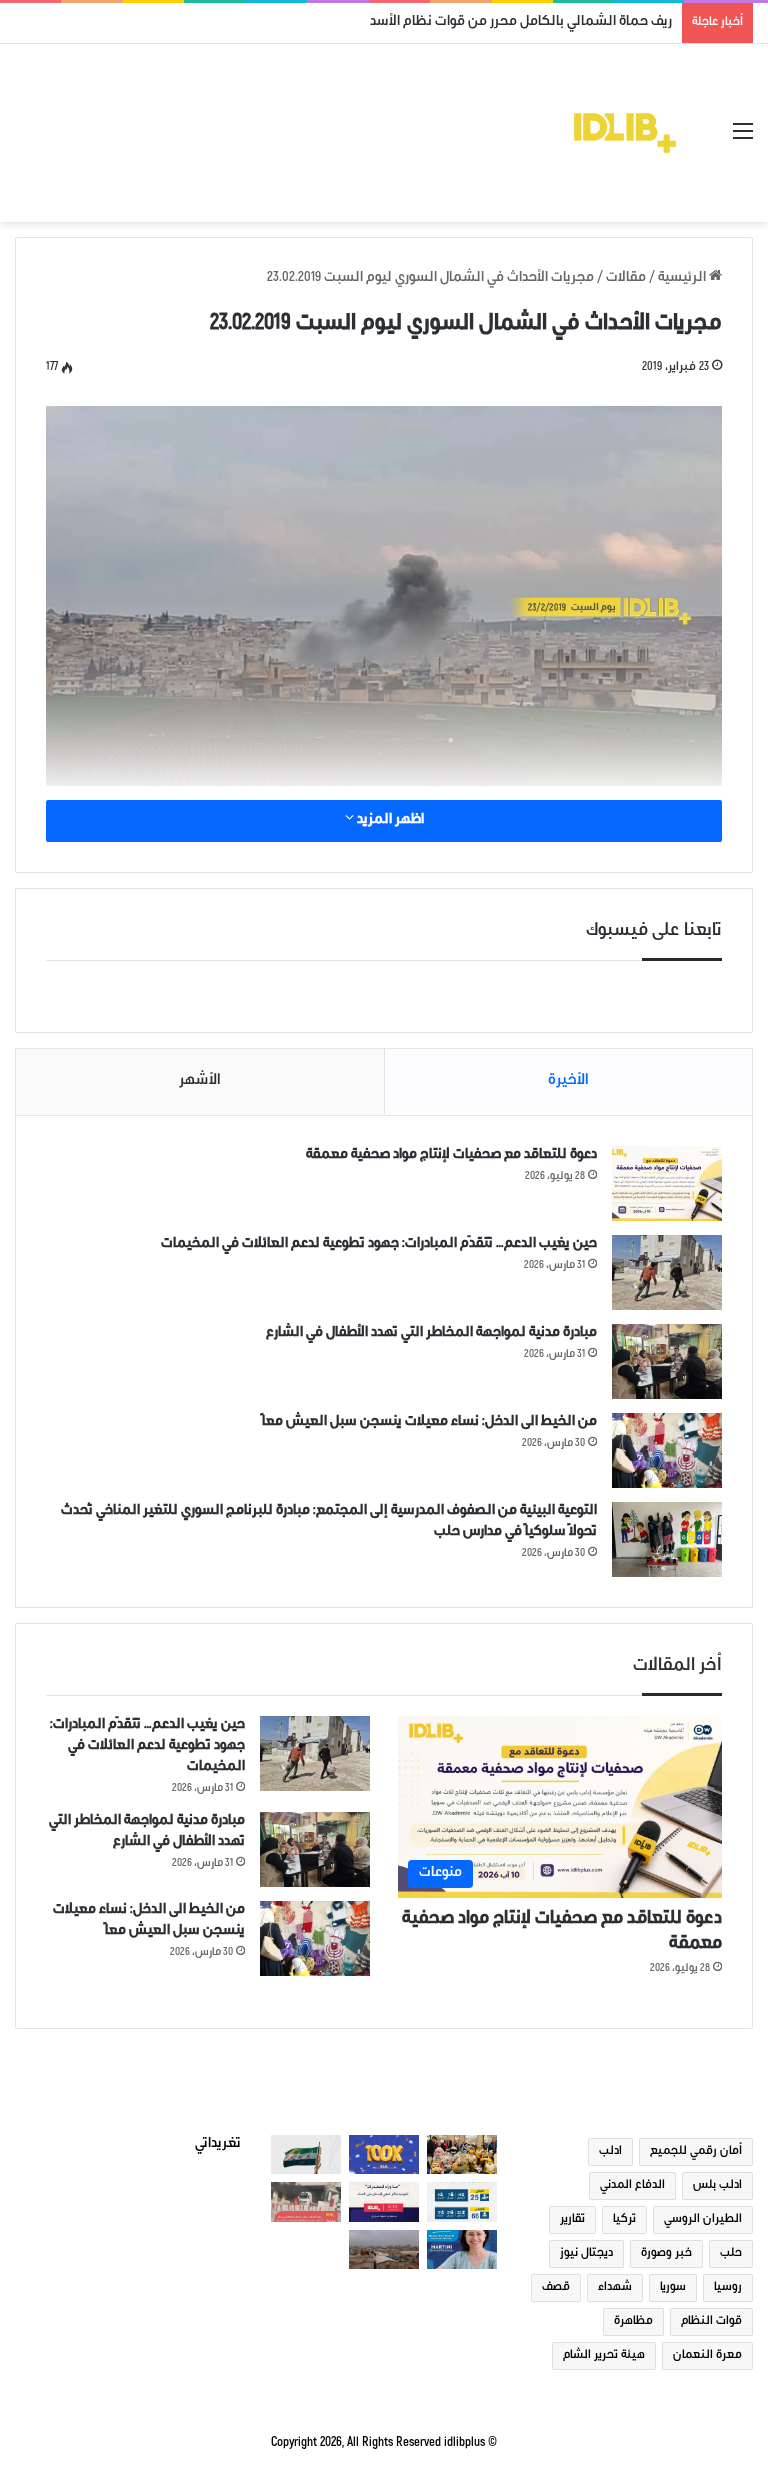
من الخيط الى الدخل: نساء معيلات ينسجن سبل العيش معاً (429, 1423)
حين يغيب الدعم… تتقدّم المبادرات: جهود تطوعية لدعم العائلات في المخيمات (379, 1245)
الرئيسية (683, 279)
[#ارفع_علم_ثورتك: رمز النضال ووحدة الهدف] (306, 2154)
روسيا (728, 2288)
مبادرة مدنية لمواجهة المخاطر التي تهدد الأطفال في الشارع (431, 1334)
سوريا (673, 2288)
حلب (731, 2254)
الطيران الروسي (703, 2220)
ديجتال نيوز (586, 2254)
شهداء (615, 2288)
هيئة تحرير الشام (604, 2356)
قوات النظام (711, 2322)
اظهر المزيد (389, 821)
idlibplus (464, 2443)
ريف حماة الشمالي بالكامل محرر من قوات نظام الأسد (521, 23)
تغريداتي (218, 2145)
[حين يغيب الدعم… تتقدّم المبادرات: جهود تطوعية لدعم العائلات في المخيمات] (667, 1272)
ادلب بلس (717, 2186)
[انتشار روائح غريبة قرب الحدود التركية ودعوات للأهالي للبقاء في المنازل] (384, 2249)
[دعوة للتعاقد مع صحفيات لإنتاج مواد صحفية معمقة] (667, 1183)
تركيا (624, 2220)
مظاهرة (633, 2322)
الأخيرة (568, 1081)
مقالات (626, 279)
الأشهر (200, 1081)
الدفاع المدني (632, 2186)
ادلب (610, 2152)
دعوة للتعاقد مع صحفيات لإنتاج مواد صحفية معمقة (451, 1156)
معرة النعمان (707, 2356)
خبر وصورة (666, 2254)
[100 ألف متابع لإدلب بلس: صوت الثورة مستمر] (384, 2154)
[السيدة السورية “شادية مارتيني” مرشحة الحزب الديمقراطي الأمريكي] (462, 2249)
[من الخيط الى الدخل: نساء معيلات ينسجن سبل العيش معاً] (667, 1450)
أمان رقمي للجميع (696, 2152)
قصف (556, 2288)
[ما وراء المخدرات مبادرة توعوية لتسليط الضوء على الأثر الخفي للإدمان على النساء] (384, 2201)
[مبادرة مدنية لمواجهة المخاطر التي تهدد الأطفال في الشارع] (667, 1361)
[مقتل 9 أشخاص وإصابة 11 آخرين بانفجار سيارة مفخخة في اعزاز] (306, 2201)
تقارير (572, 2220)
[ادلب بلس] (625, 133)
